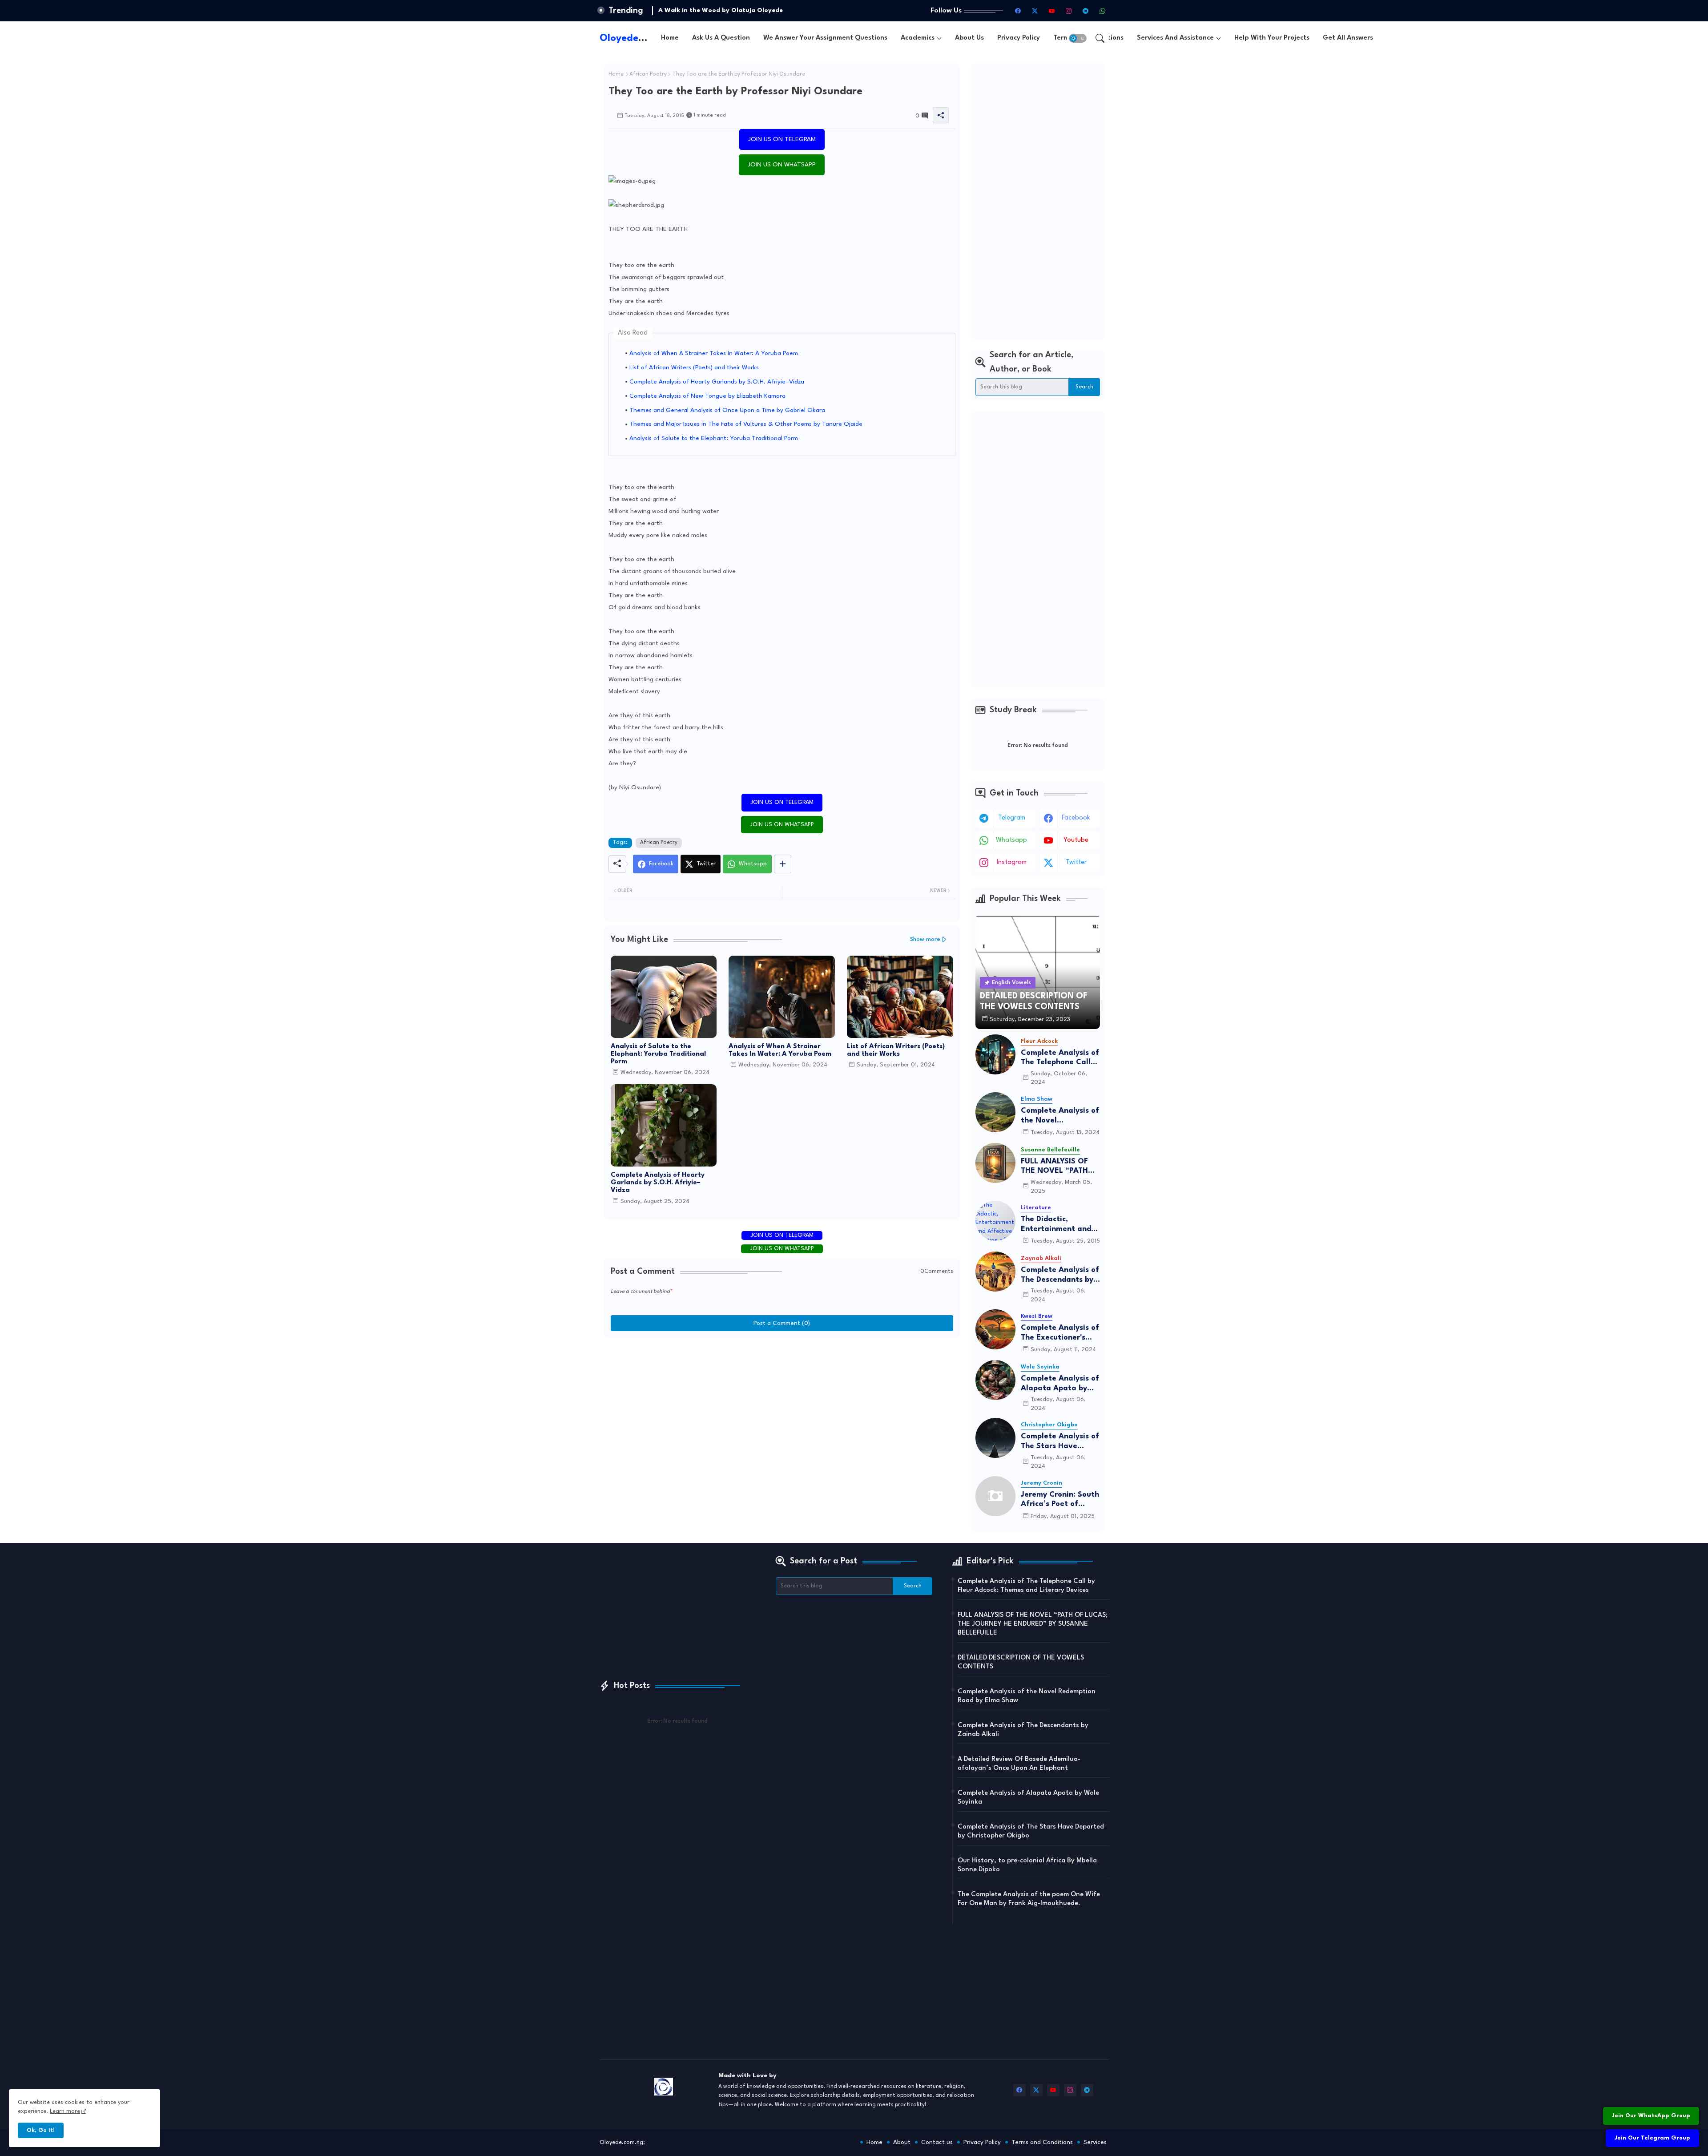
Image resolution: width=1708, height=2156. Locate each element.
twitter (1076, 862)
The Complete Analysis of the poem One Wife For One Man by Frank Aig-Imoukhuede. (1029, 1899)
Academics (918, 38)
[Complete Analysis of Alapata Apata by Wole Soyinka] (995, 1380)
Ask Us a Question (721, 38)
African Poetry (648, 74)
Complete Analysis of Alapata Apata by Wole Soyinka (1060, 1384)
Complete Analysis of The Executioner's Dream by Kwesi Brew (1060, 1333)
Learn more (65, 2111)
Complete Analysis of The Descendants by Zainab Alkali (1060, 1275)
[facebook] (1018, 11)
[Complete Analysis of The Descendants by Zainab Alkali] (995, 1272)
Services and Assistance (1175, 38)
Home (670, 38)
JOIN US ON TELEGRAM (782, 139)
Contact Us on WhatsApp (1653, 2093)
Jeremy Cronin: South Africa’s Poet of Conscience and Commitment (1060, 1500)
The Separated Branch (693, 10)
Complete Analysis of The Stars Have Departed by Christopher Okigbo (1060, 1442)
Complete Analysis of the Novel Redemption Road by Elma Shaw (1060, 1116)
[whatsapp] (1103, 11)
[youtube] (1052, 11)
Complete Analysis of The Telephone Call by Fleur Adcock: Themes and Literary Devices (1060, 1058)
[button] (1078, 38)
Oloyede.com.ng (638, 38)
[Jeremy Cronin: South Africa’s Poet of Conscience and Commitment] (995, 1496)
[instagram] (1069, 11)
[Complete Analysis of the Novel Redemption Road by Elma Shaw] (995, 1112)
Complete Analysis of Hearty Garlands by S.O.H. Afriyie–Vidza (717, 382)
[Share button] (783, 864)
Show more (925, 939)
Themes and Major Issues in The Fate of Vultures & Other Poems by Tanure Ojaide (746, 424)
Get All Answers (1348, 38)
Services (1095, 2142)
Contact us (937, 2142)
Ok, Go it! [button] (41, 2130)
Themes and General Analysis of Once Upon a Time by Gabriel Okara (727, 410)
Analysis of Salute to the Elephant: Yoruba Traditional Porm (714, 438)
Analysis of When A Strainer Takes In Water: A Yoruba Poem (714, 353)
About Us (969, 38)
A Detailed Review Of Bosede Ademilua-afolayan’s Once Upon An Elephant (1019, 1764)
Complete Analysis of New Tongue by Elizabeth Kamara (707, 396)
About (902, 2142)
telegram (1012, 818)
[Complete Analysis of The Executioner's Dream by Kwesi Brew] (995, 1329)
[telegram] (1086, 11)
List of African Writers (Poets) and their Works (694, 367)
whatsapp (1011, 840)
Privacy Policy (1019, 38)
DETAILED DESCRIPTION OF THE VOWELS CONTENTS (1021, 1662)
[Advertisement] (1038, 202)
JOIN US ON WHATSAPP (782, 165)
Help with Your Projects (1272, 38)
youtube (1076, 840)
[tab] (670, 38)
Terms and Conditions (1042, 2142)
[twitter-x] (1035, 11)
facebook (1076, 818)
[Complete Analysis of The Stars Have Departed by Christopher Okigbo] (995, 1438)
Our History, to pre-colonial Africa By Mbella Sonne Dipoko (1027, 1865)
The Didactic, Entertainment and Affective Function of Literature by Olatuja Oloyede (1060, 1225)
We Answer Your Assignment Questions (825, 38)
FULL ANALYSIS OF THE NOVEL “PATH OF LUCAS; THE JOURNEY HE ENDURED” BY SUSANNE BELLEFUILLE (1054, 1167)
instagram (1012, 862)
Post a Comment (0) (782, 1323)
